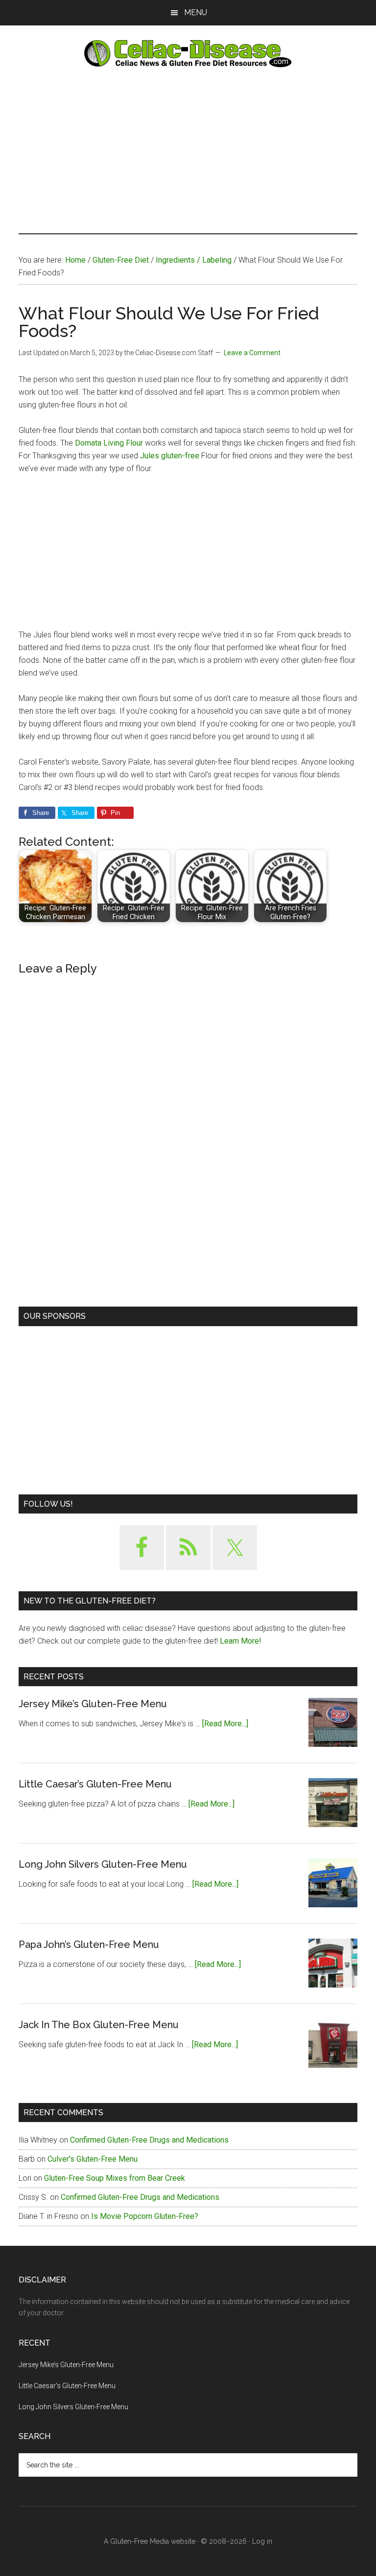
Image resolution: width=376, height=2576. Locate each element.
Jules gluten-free (170, 456)
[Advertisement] (188, 150)
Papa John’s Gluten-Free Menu (89, 1944)
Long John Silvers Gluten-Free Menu (103, 1864)
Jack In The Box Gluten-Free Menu (99, 2025)
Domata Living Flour (110, 443)
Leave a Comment (252, 353)
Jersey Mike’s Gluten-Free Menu (93, 1704)
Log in (262, 2541)
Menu (196, 12)
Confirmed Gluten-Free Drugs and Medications (149, 2140)
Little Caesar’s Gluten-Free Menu (95, 1784)
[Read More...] (225, 1724)
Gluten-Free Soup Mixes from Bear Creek (115, 2178)
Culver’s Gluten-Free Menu (93, 2159)
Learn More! (241, 1641)
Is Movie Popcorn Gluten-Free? (145, 2216)
